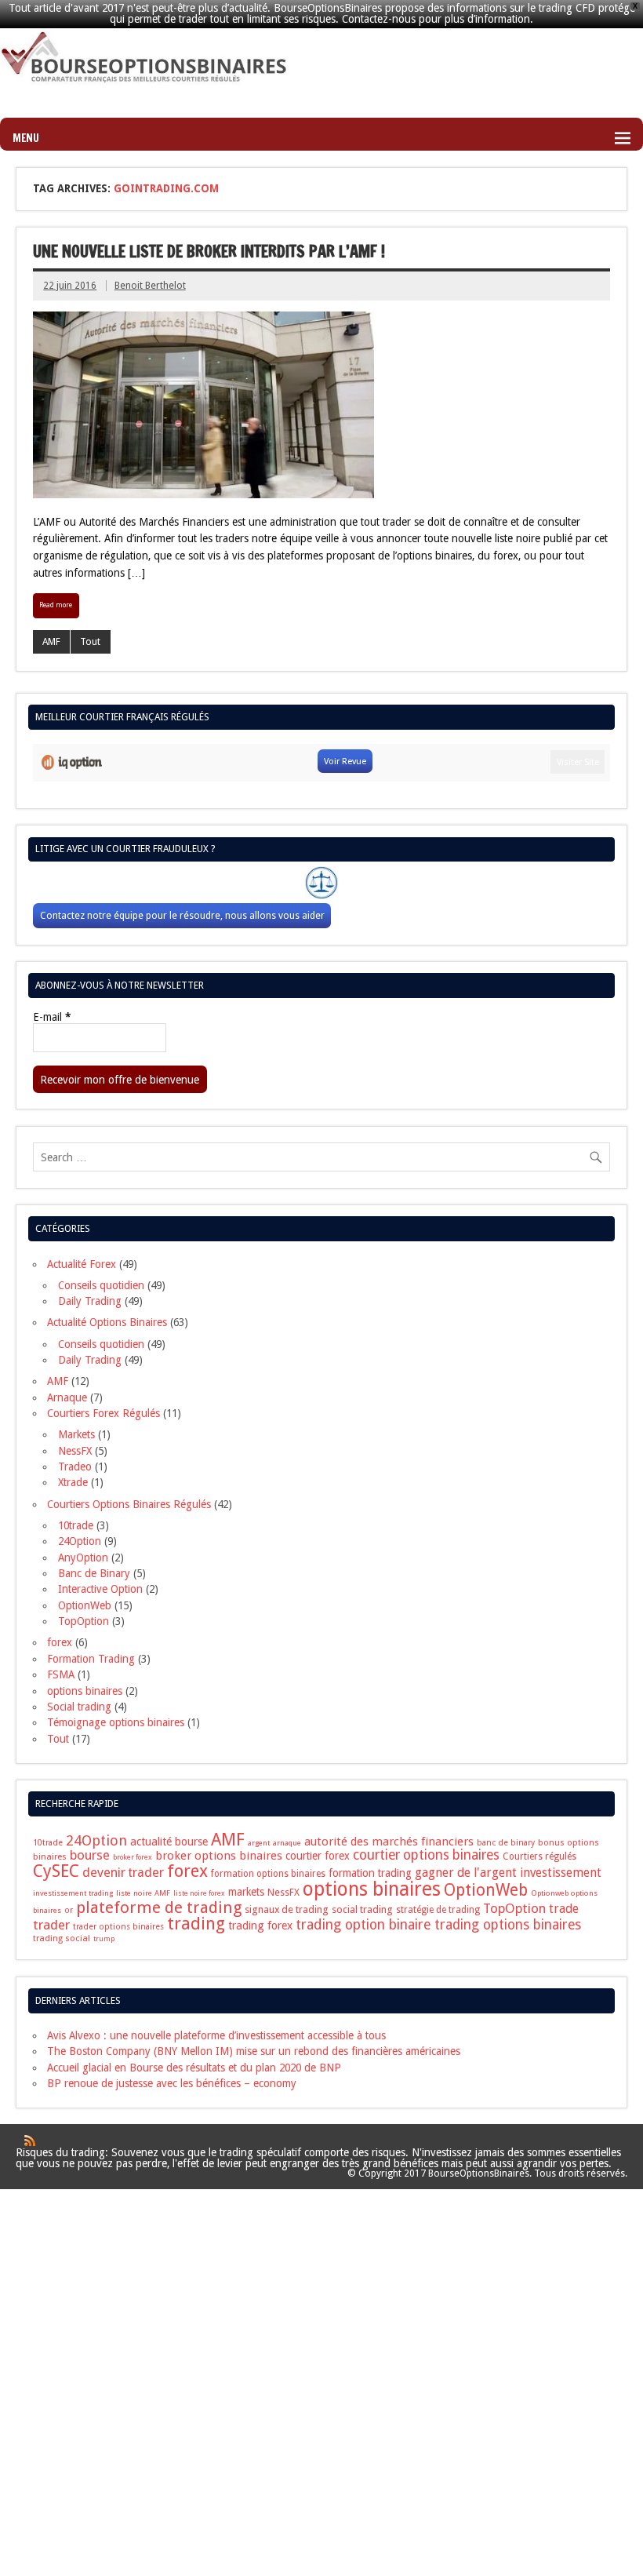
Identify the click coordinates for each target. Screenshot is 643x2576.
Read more (56, 605)
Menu (26, 138)
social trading (362, 1909)
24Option (80, 1541)
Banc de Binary (94, 1573)
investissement (561, 1873)
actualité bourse (169, 1842)
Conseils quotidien (101, 1285)
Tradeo (75, 1467)
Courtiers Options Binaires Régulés (129, 1504)
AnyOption (83, 1558)
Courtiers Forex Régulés (104, 1413)
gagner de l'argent (466, 1873)
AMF (51, 642)
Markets (76, 1434)
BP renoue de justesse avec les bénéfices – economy (172, 2083)
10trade (76, 1525)
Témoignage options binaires (116, 1722)
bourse (90, 1855)
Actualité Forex (82, 1264)
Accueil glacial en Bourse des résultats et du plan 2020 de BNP (194, 2068)
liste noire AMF (143, 1893)
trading (196, 1924)
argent (259, 1843)
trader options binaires (118, 1927)
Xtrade (73, 1482)
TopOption (84, 1621)
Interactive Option (100, 1589)
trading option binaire (363, 1924)
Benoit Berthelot (150, 286)
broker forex (133, 1857)
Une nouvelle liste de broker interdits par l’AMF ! (209, 251)
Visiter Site (578, 762)
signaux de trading (287, 1909)
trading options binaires (508, 1925)
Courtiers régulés (539, 1856)
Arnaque (67, 1397)
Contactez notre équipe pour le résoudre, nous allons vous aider (182, 915)
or (69, 1910)
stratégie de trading (438, 1910)
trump (104, 1939)
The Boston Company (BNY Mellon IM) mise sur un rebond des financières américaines (254, 2051)
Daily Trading (90, 1301)
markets (246, 1892)
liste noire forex (199, 1893)
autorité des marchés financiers (389, 1842)
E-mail (52, 1018)
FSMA (61, 1674)
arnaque (287, 1843)
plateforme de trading (159, 1907)
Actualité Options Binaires (107, 1322)
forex (60, 1642)
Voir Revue (345, 761)
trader (51, 1925)
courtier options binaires (426, 1855)
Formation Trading (91, 1659)
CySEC (56, 1871)
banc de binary (506, 1843)
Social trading (79, 1707)
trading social (62, 1938)
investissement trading (73, 1893)
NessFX (75, 1451)
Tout (90, 642)
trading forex (260, 1926)
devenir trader (123, 1873)
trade (564, 1909)
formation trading (370, 1873)
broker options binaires (219, 1856)
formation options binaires (268, 1874)
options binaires (85, 1691)
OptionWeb (85, 1605)
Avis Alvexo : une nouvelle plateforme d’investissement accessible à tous (216, 2035)
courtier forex (318, 1856)
